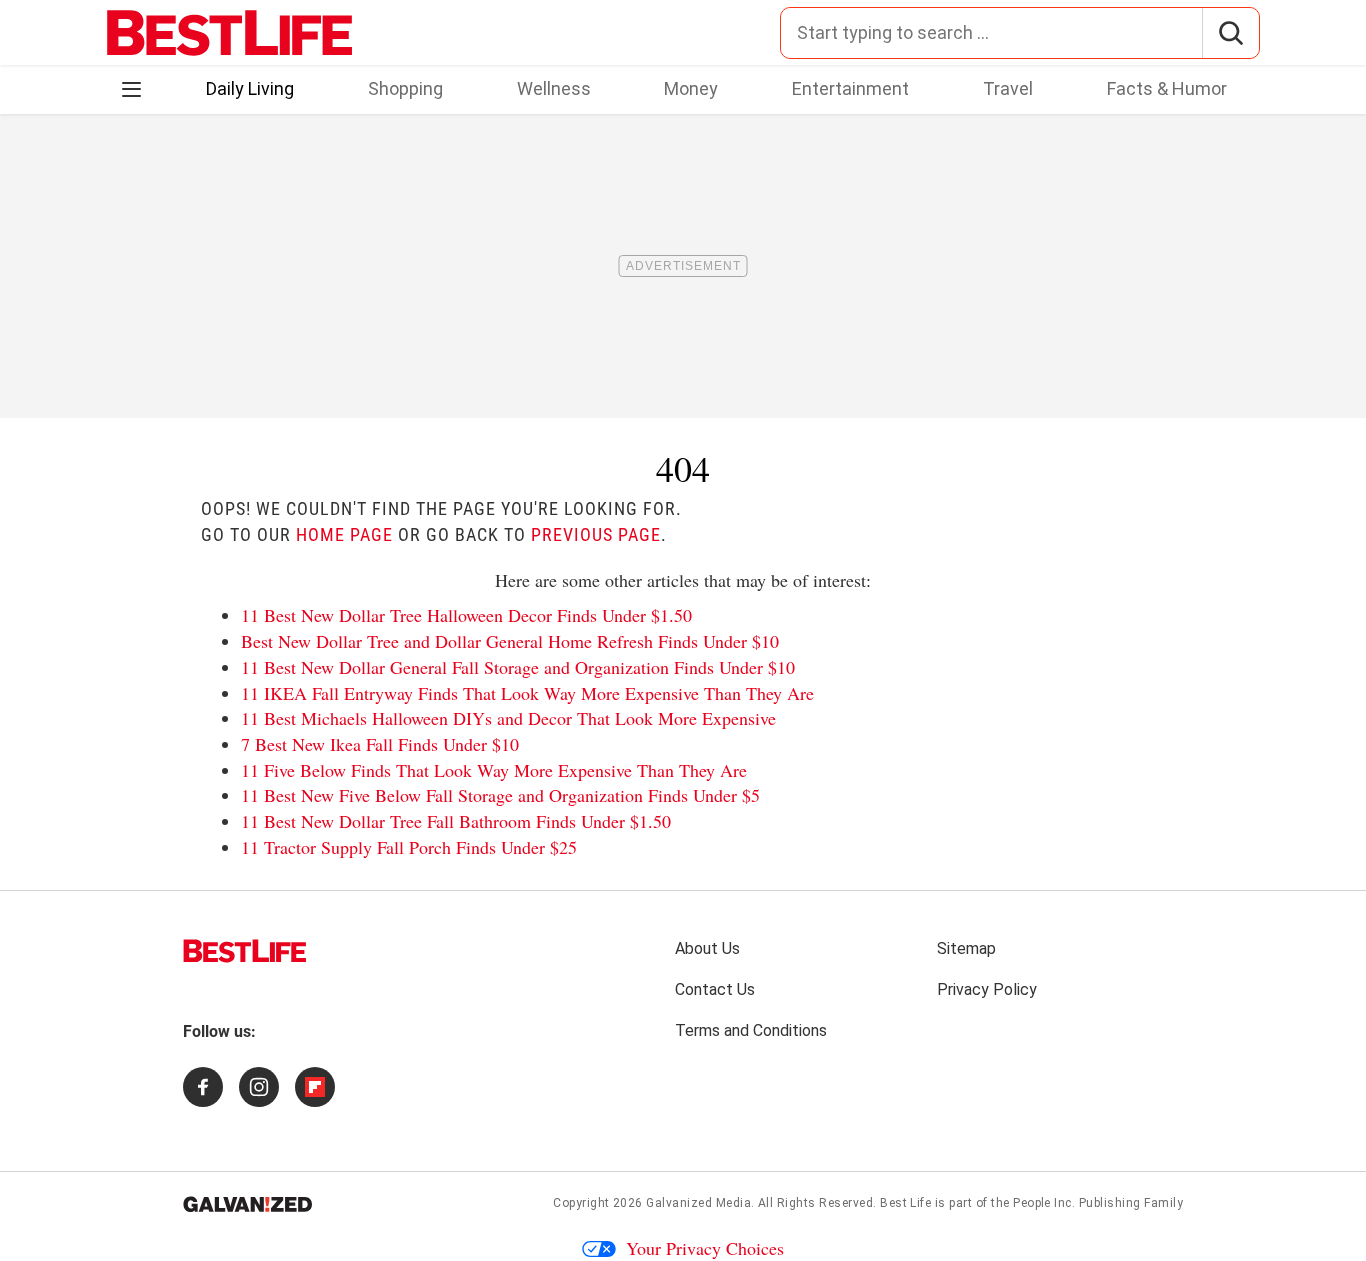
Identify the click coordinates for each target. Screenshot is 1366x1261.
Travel (1008, 88)
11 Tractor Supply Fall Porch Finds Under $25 (409, 847)
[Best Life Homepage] (229, 33)
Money (691, 88)
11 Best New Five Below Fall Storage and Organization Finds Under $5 (500, 795)
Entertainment (850, 88)
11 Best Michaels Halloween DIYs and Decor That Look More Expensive (508, 718)
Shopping (405, 88)
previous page (596, 534)
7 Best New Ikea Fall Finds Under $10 (380, 744)
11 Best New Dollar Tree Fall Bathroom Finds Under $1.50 (456, 821)
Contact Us (715, 989)
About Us (707, 948)
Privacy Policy (987, 989)
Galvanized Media (698, 1203)
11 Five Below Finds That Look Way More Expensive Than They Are (494, 770)
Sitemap (966, 948)
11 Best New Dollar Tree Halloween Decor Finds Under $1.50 (466, 615)
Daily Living (250, 88)
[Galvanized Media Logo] (247, 1204)
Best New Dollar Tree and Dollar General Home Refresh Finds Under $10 (510, 641)
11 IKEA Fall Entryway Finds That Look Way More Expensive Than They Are (527, 693)
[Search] (1230, 33)
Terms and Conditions (751, 1030)
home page (344, 534)
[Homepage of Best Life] (245, 951)
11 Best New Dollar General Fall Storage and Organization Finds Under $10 (518, 667)
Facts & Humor (1167, 88)
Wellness (554, 88)
